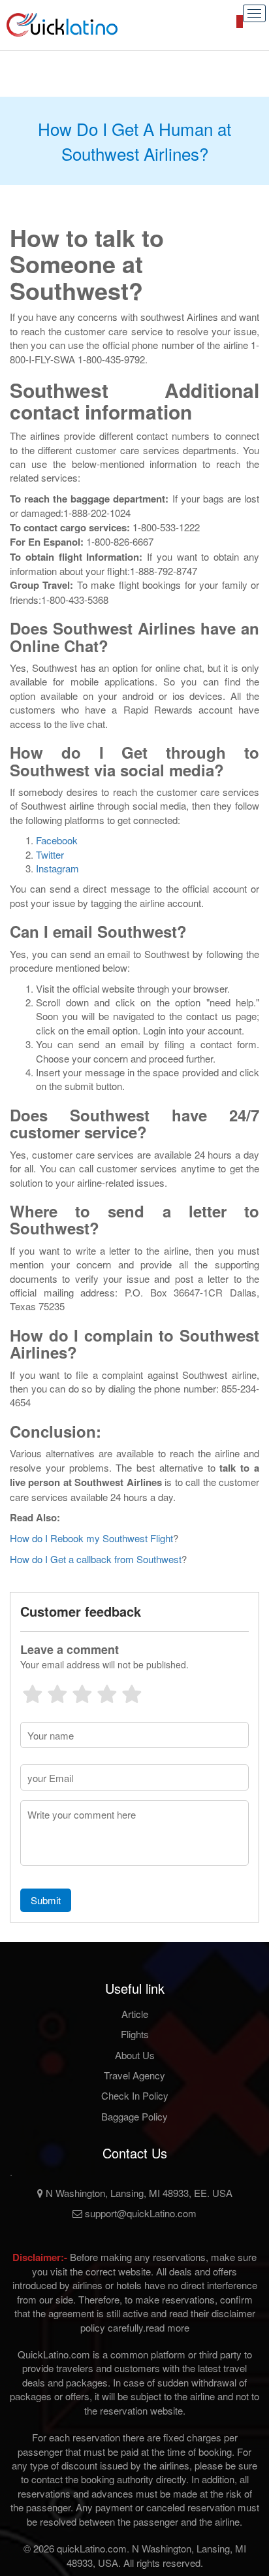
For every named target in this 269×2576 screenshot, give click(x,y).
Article (135, 2014)
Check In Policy (135, 2095)
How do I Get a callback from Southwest (96, 1559)
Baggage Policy (134, 2116)
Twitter (50, 854)
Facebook (57, 840)
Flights (135, 2034)
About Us (135, 2055)
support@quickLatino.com (139, 2213)
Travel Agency (134, 2075)
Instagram (57, 868)
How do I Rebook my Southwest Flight (91, 1538)
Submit (46, 1900)
